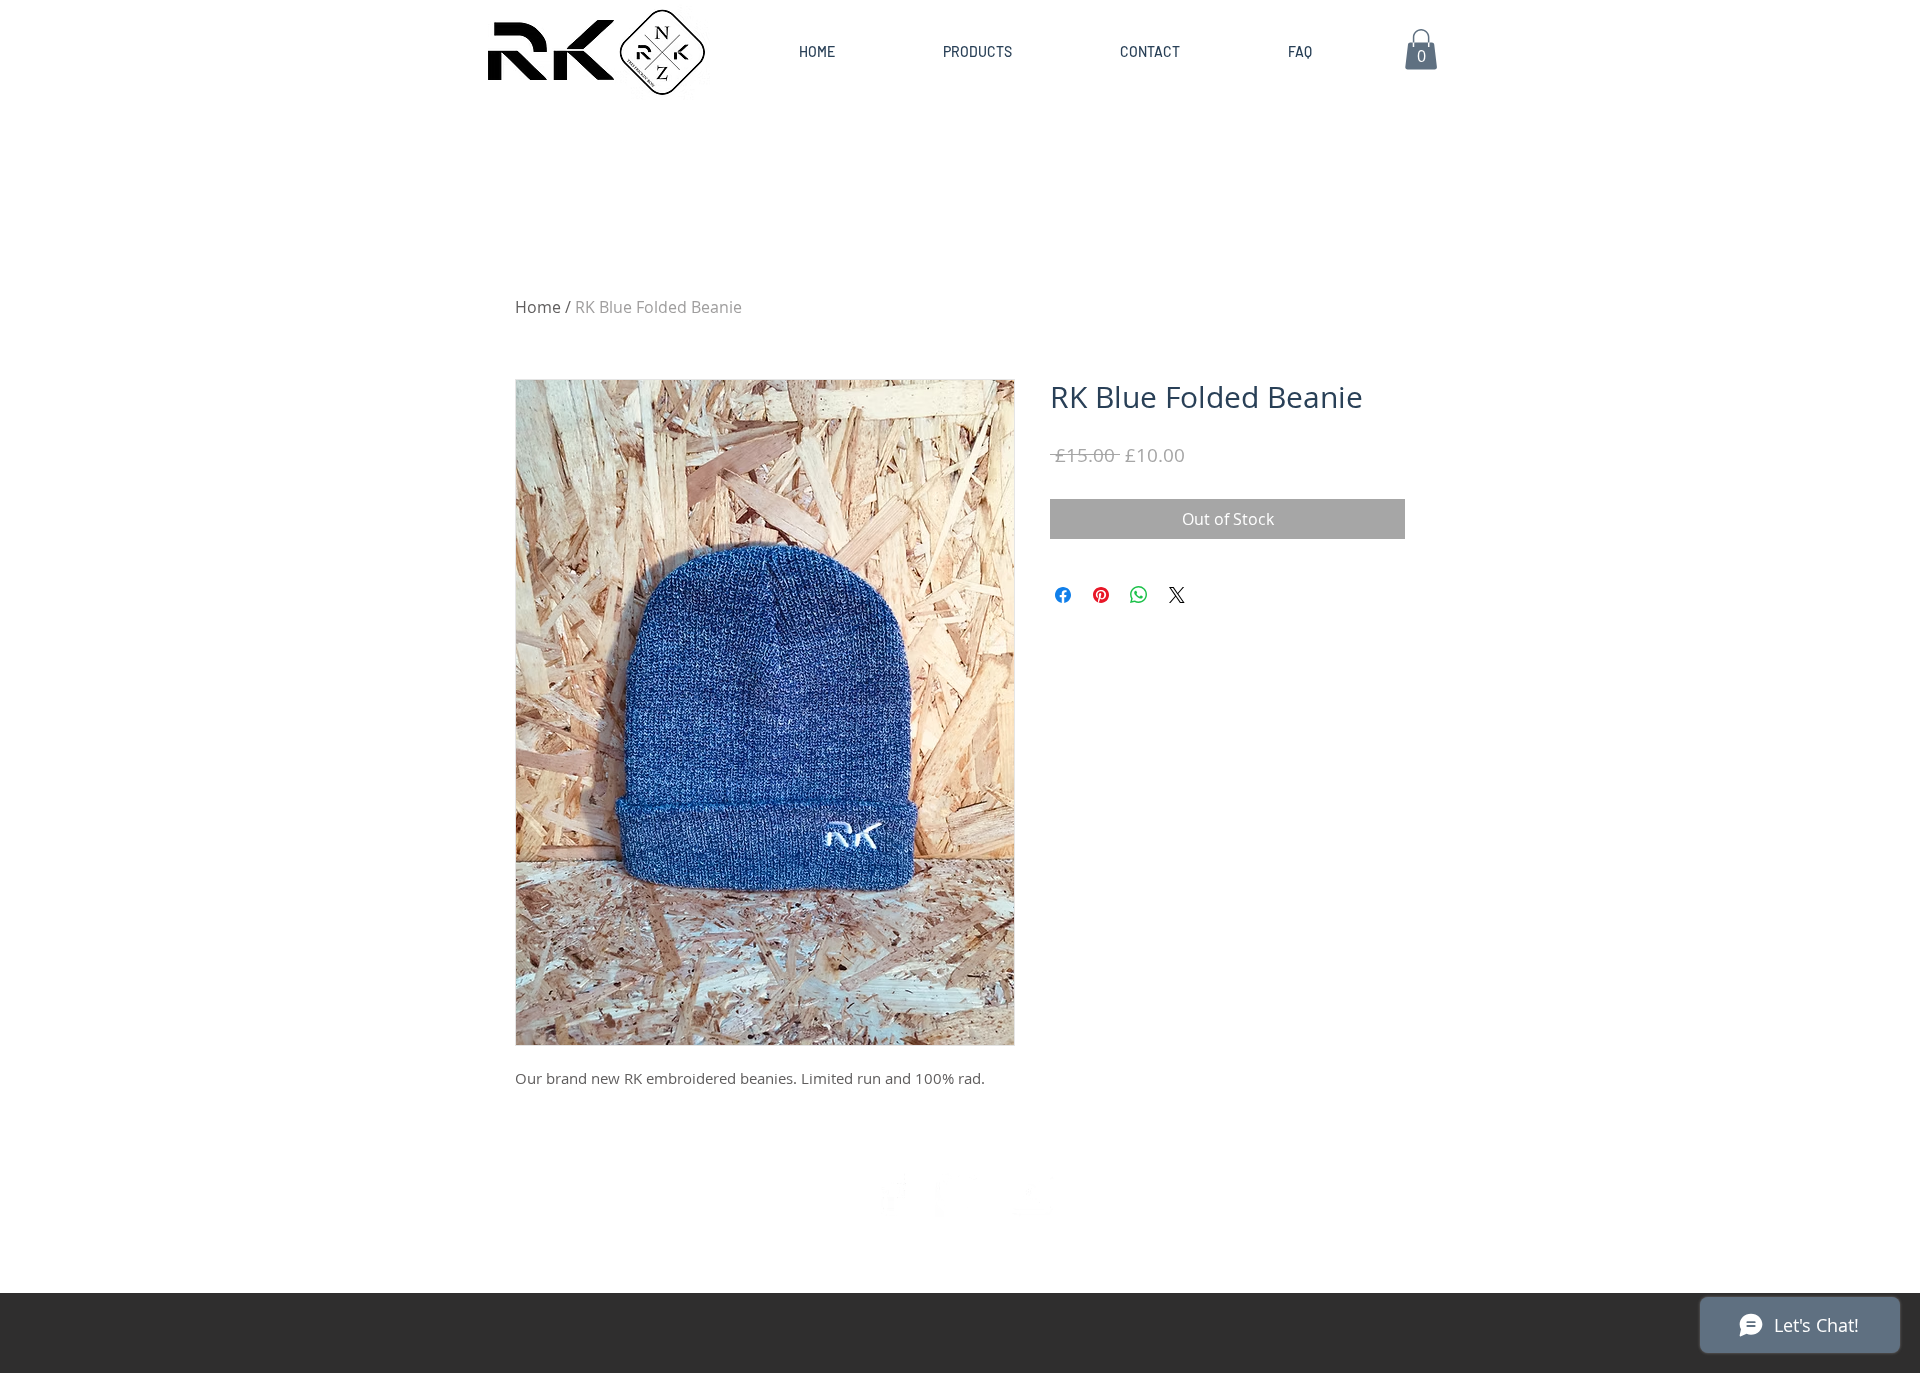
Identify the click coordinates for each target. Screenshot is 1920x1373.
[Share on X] (1177, 595)
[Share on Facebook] (1063, 595)
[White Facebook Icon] (891, 1192)
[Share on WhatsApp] (1139, 595)
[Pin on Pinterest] (1101, 595)
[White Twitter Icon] (960, 1192)
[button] (1421, 49)
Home (538, 307)
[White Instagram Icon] (1029, 1192)
